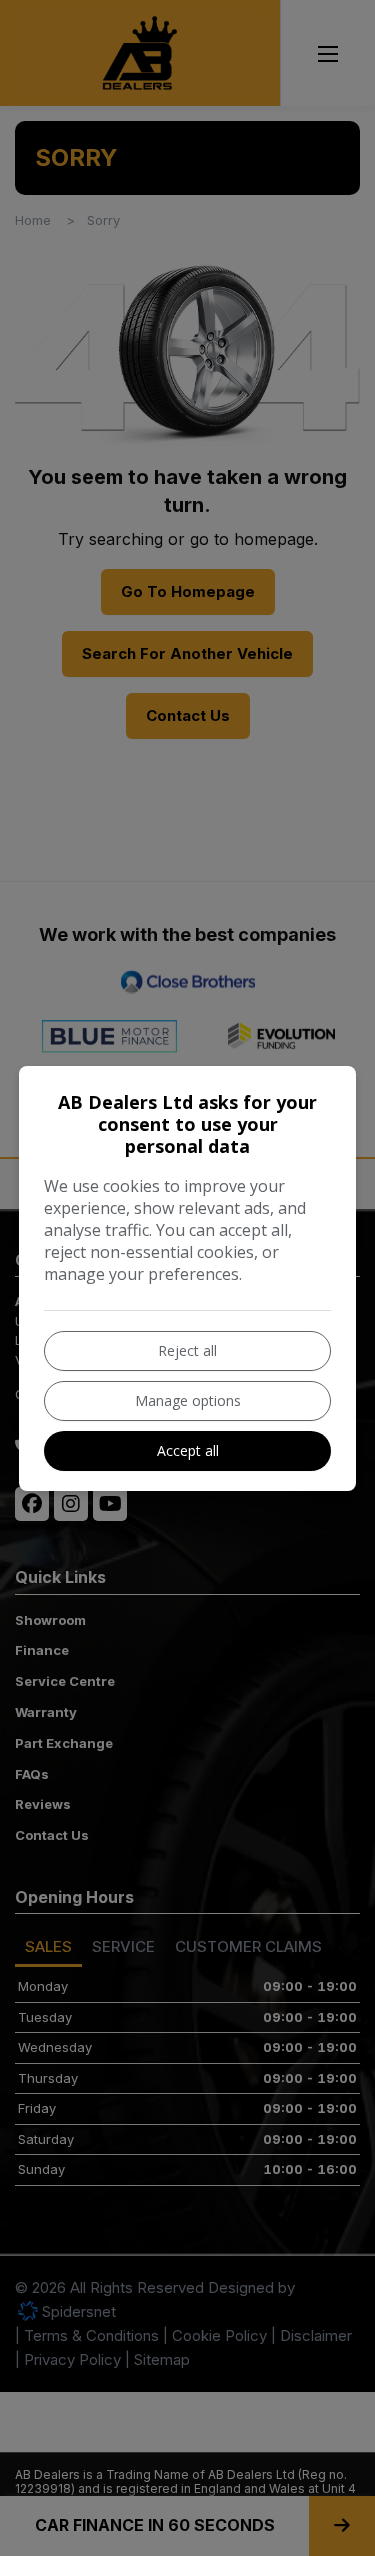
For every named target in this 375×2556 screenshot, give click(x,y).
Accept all (188, 1450)
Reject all (187, 1350)
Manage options (188, 1400)
